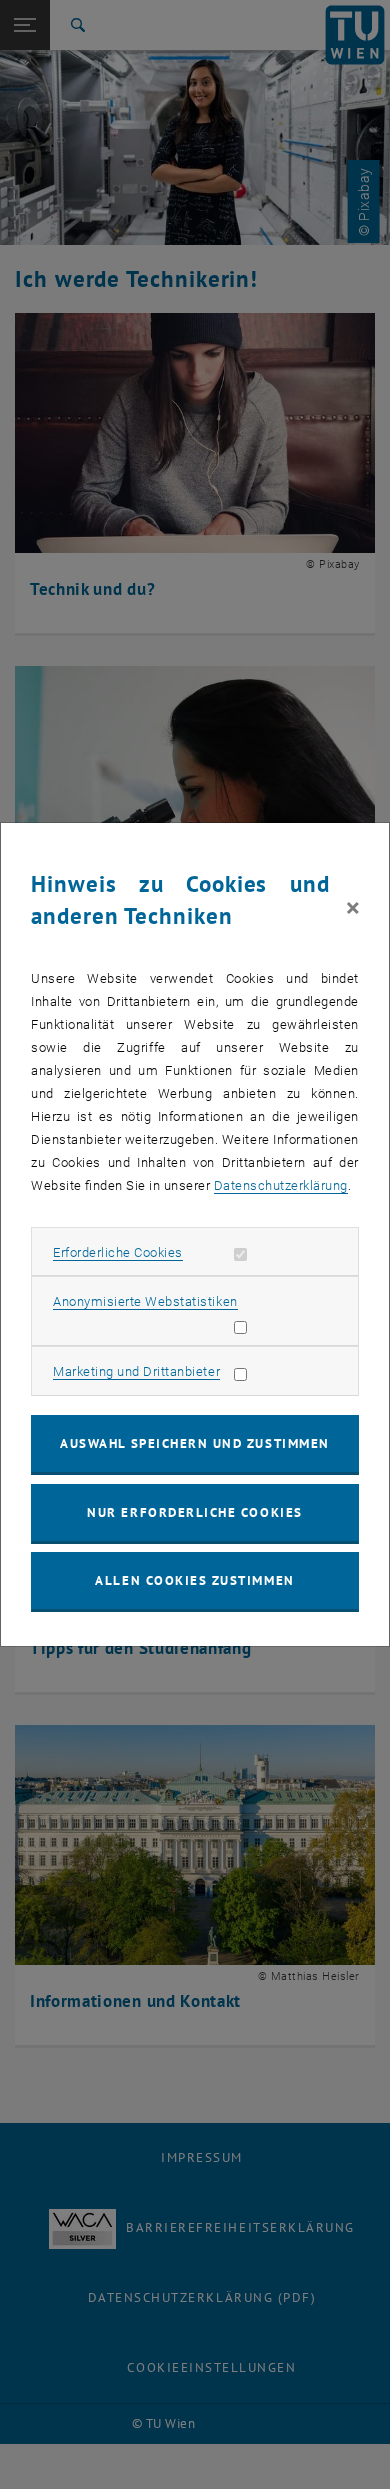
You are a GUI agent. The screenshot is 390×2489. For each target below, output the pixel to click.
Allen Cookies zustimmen (194, 1580)
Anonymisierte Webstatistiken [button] (145, 1301)
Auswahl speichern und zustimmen (194, 1443)
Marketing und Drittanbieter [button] (136, 1371)
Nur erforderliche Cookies (194, 1512)
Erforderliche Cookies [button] (118, 1252)
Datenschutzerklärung (281, 1185)
